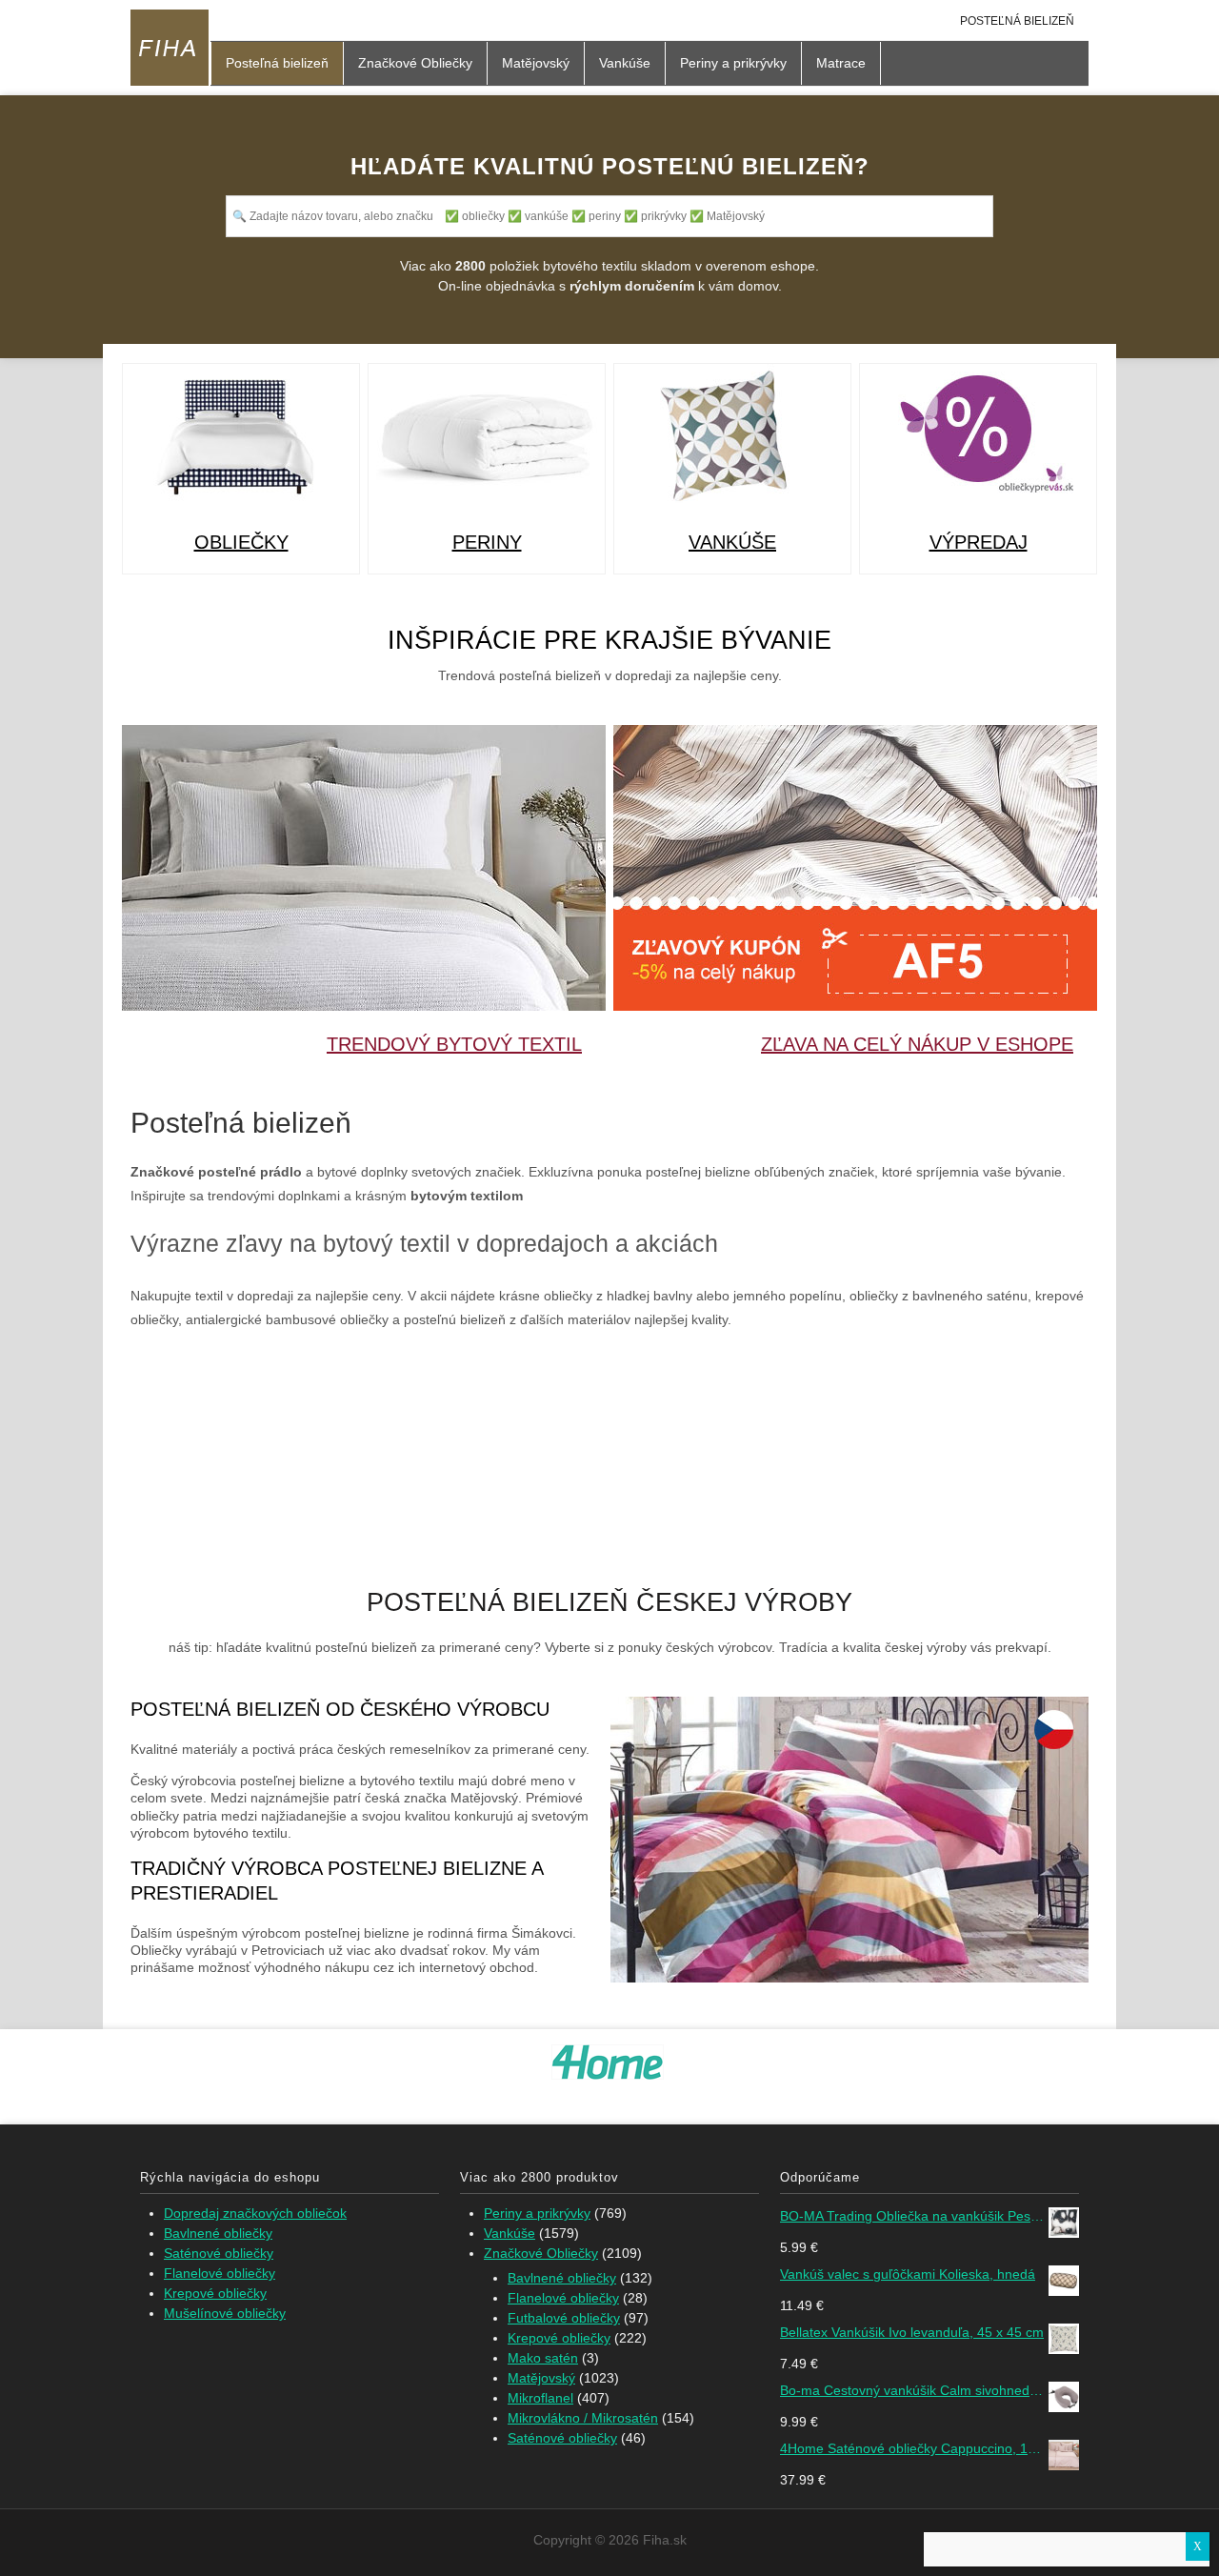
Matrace (841, 63)
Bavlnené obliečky (218, 2233)
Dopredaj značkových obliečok (255, 2213)
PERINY (487, 542)
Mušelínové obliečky (225, 2313)
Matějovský (536, 63)
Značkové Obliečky (415, 63)
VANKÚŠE (732, 542)
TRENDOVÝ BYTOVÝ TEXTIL (454, 1044)
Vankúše (625, 63)
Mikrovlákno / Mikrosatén (583, 2418)
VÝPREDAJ (979, 542)
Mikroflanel (540, 2398)
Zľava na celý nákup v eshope (917, 1044)
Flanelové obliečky (220, 2273)
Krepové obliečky (215, 2293)
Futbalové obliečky (564, 2318)
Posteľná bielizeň (1017, 21)
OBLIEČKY (241, 542)
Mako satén (543, 2358)
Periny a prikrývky (733, 63)
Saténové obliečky (219, 2253)
